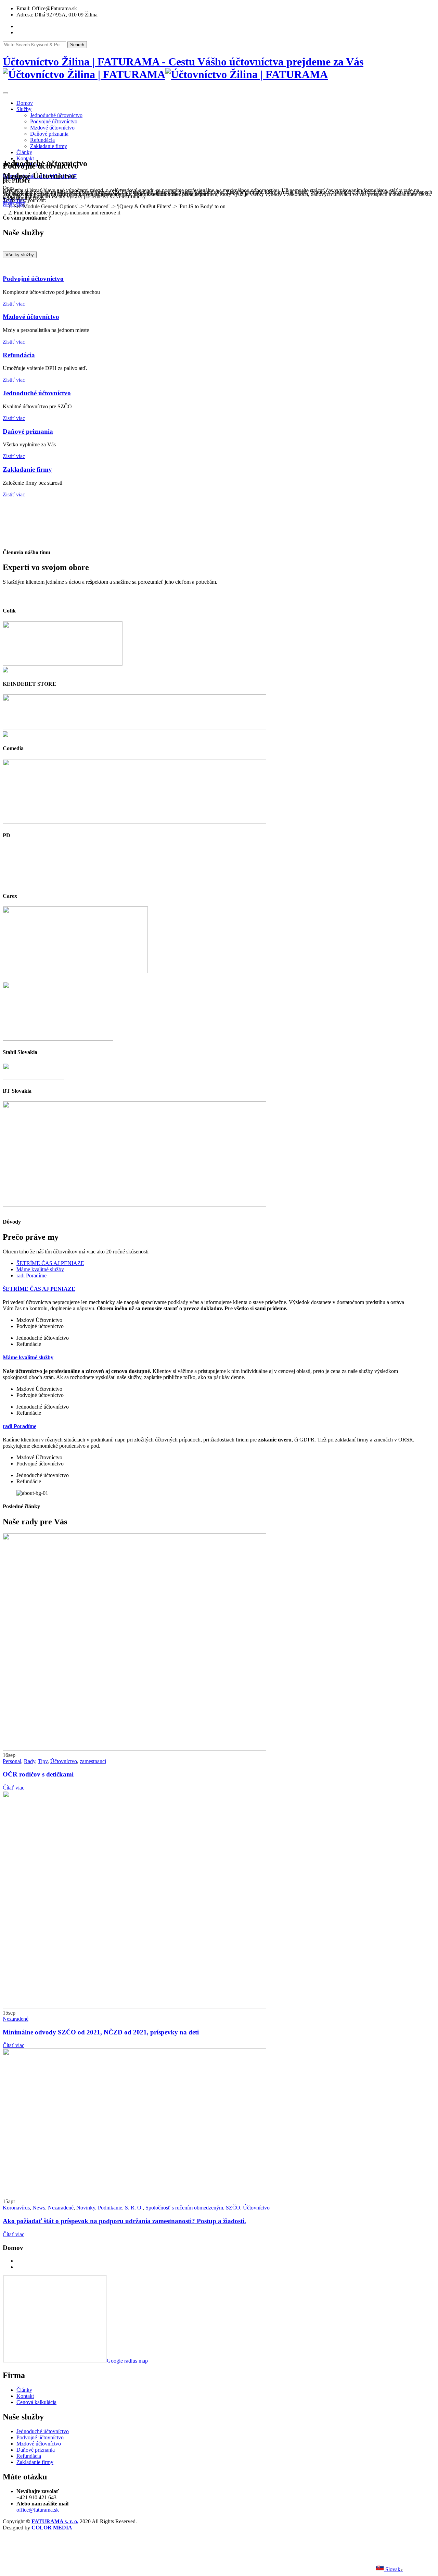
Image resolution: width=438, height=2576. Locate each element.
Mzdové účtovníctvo (52, 128)
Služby (24, 109)
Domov (25, 103)
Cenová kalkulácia (36, 2402)
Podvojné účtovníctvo (54, 121)
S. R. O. (134, 2208)
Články (24, 152)
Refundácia (42, 140)
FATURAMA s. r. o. (55, 2521)
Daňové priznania (49, 134)
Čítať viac (14, 1788)
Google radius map (127, 2361)
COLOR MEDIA (52, 2528)
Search (77, 45)
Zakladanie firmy (49, 146)
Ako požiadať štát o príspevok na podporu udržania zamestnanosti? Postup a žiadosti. (124, 2221)
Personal (12, 1761)
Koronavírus (16, 2208)
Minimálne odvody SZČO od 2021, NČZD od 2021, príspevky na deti (101, 2032)
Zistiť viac (14, 304)
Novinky (86, 2208)
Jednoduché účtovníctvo (56, 115)
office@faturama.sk (38, 2510)
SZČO (233, 2208)
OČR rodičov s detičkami (38, 1774)
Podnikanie (110, 2208)
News (39, 2208)
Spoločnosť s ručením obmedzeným (184, 2208)
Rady (30, 1761)
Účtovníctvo (64, 1761)
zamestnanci (93, 1761)
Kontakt (25, 158)
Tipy (43, 1761)
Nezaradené (16, 2019)
